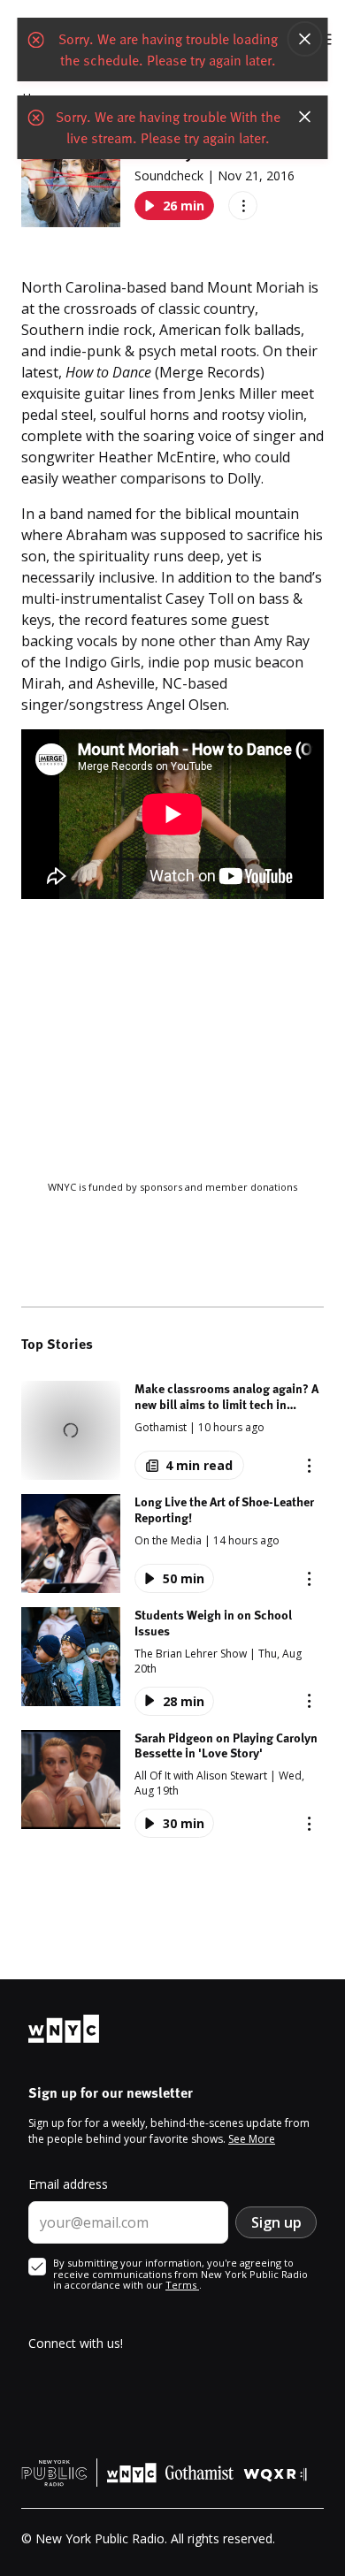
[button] (172, 1430)
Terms (182, 2285)
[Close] (305, 39)
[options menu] (243, 206)
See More (252, 2139)
